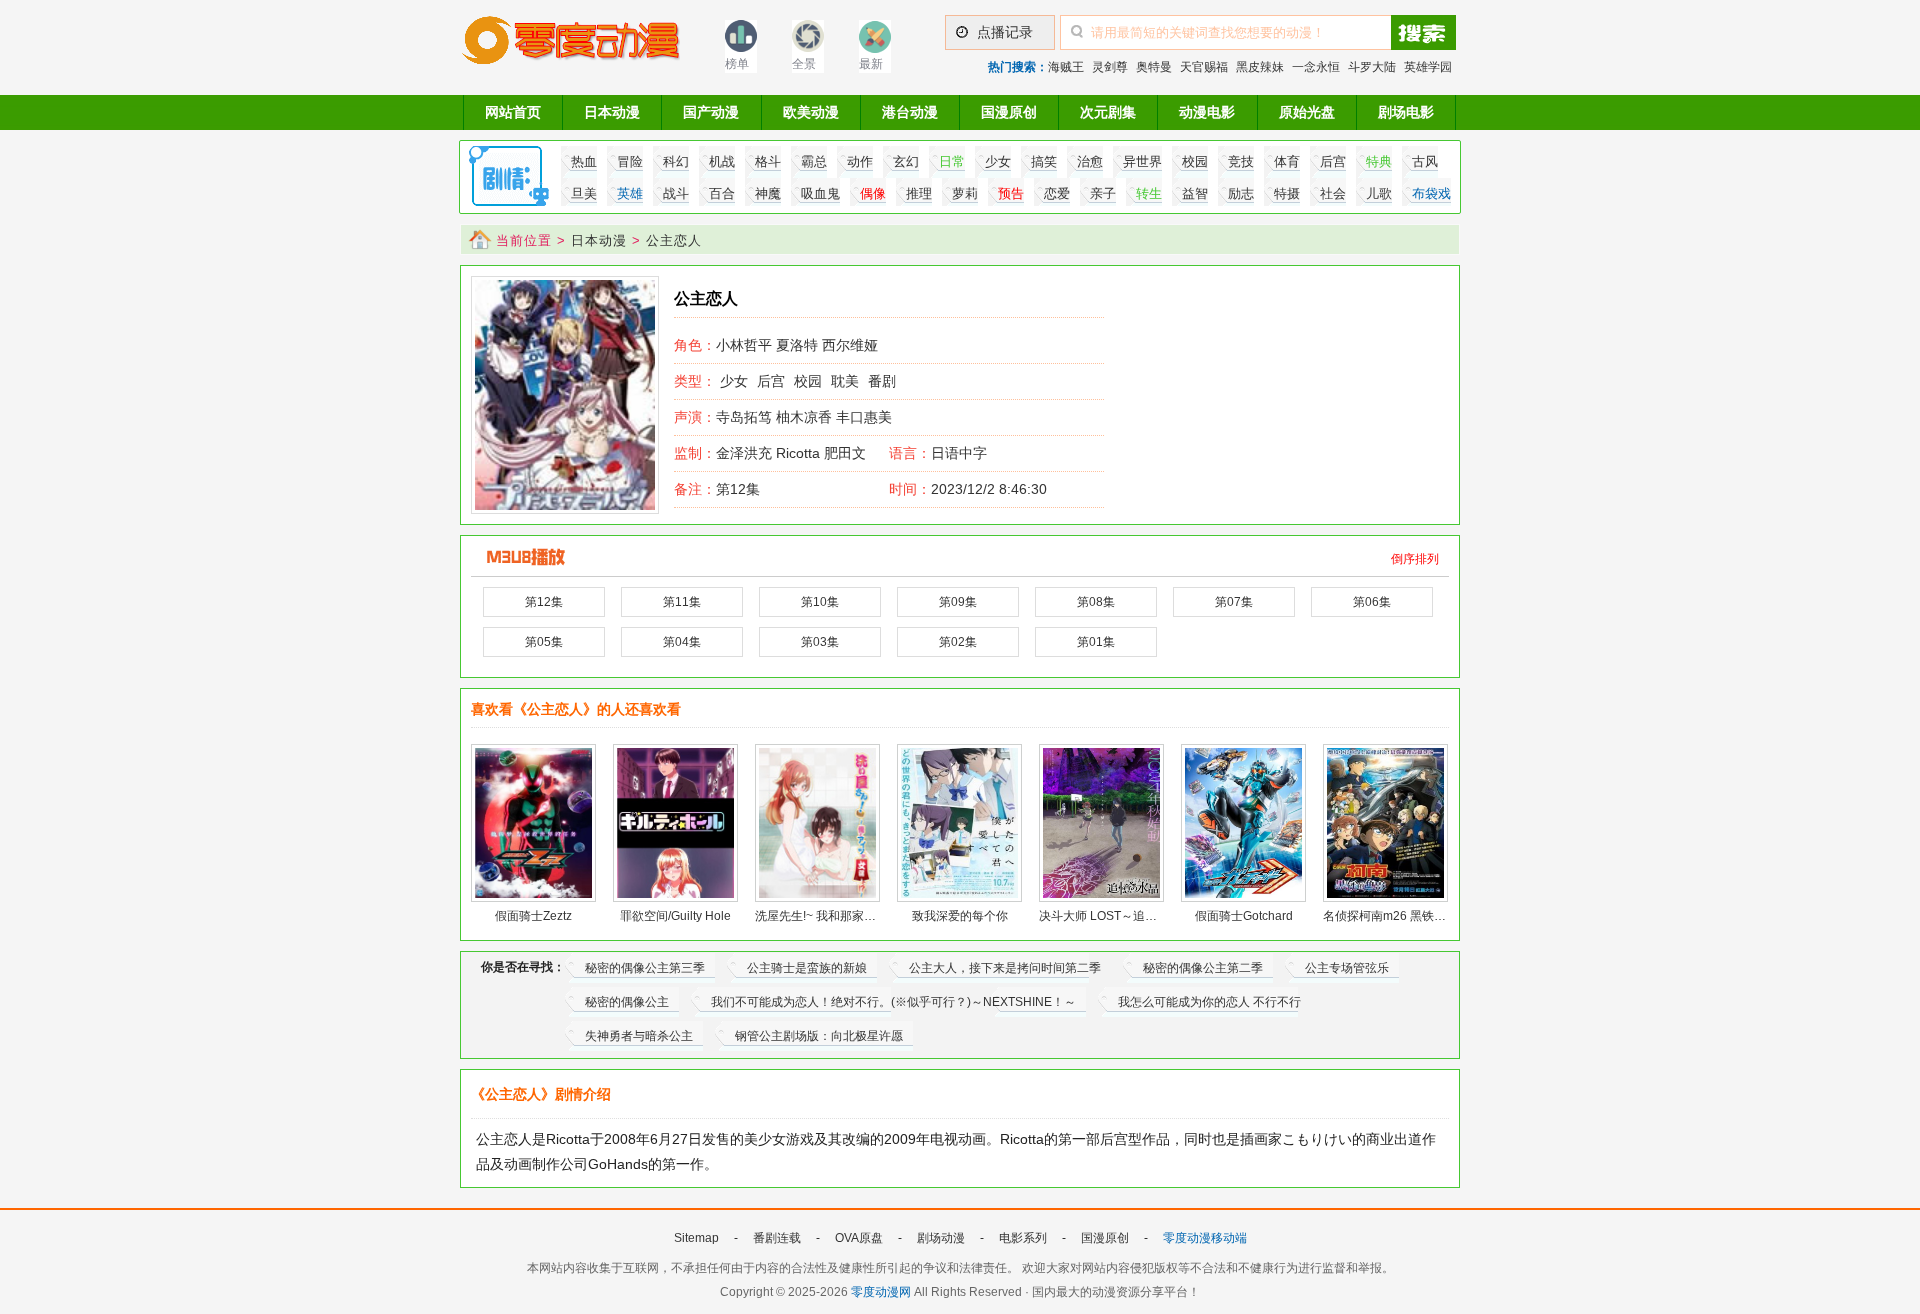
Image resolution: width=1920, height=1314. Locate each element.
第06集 (1372, 602)
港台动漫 (910, 112)
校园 (808, 381)
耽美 (845, 381)
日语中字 (959, 453)
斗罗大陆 (1372, 67)
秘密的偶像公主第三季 (645, 968)
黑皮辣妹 (1260, 67)
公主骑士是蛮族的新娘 (807, 968)
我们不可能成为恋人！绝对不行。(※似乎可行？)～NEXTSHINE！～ (893, 1002)
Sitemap (696, 1238)
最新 (871, 64)
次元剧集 (1108, 112)
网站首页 (513, 112)
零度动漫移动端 (1205, 1238)
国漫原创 (1009, 112)
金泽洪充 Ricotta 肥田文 (770, 453)
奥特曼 (1154, 67)
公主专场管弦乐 (1347, 968)
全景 (804, 64)
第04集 (682, 642)
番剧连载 (777, 1238)
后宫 (771, 381)
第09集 (958, 602)
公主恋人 (674, 240)
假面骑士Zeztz (533, 916)
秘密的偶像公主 (627, 1002)
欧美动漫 (811, 112)
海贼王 (1066, 67)
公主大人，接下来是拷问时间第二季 (1005, 968)
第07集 (1234, 602)
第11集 (682, 602)
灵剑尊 (1110, 67)
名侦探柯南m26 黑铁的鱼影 (1396, 916)
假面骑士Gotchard (1244, 916)
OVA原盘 (859, 1238)
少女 (734, 381)
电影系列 (1023, 1238)
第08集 (1096, 602)
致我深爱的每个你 (960, 916)
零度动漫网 (881, 1292)
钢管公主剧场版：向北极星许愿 (819, 1036)
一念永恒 (1316, 67)
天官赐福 (1204, 67)
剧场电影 (1406, 112)
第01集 (1096, 642)
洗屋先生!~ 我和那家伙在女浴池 (839, 916)
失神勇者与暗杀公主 (639, 1036)
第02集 (958, 642)
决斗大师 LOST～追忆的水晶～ (1122, 916)
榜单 (737, 64)
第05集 (544, 642)
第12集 (717, 489)
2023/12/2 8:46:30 (968, 489)
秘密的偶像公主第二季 (1203, 968)
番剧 (882, 381)
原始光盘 (1307, 112)
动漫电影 (1207, 112)
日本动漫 (612, 112)
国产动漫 (711, 112)
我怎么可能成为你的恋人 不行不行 (1209, 1002)
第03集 (820, 642)
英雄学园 (1428, 67)
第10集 (820, 602)
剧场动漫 (941, 1238)
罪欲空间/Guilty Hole (675, 916)
